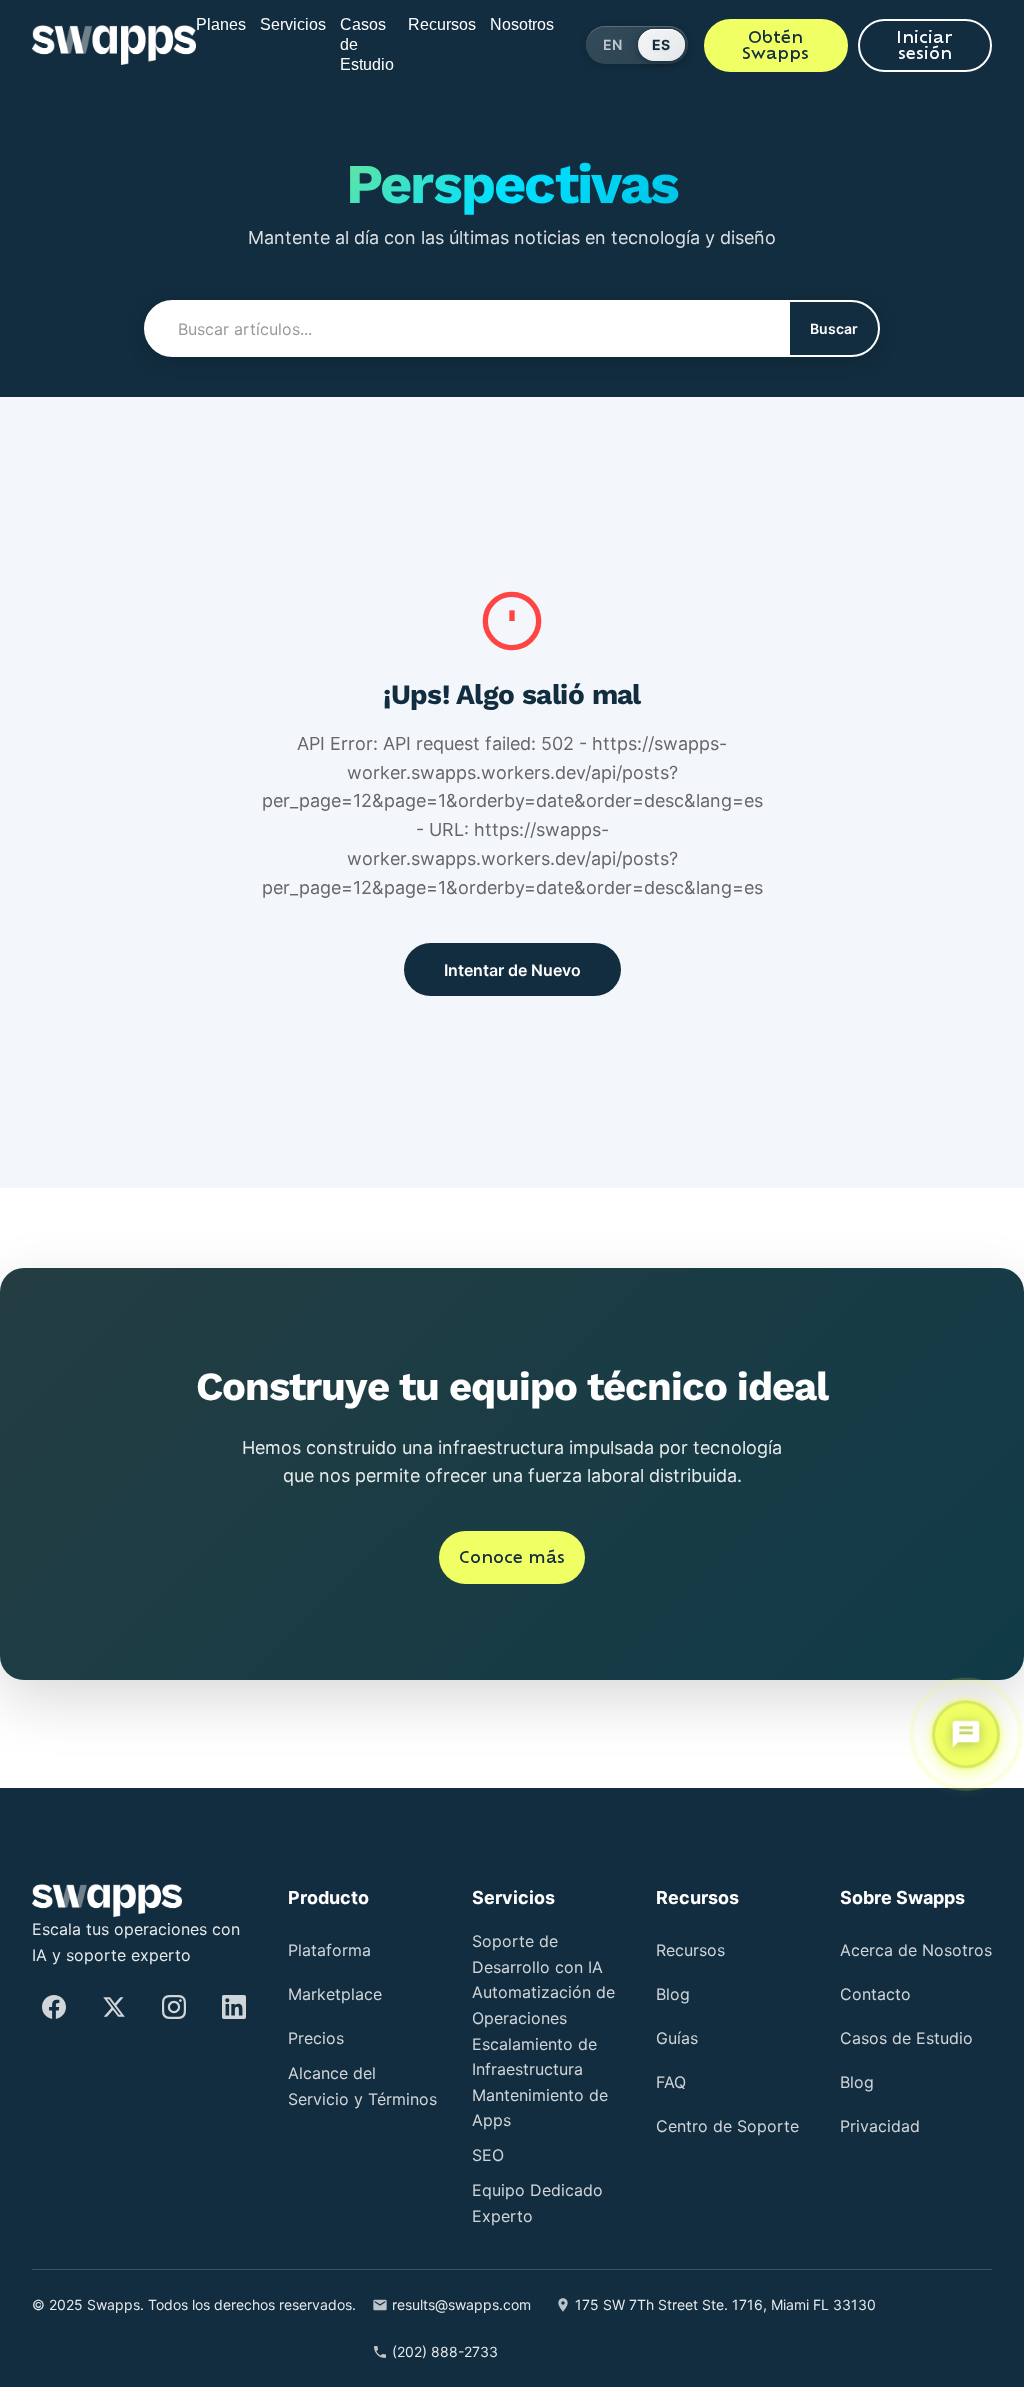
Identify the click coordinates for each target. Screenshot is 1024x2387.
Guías (680, 2039)
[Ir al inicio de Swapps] (104, 45)
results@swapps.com (519, 2305)
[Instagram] (174, 2007)
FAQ (672, 2083)
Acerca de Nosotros (882, 1955)
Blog (676, 1995)
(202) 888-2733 (490, 2351)
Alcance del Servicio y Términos (337, 2100)
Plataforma (337, 1951)
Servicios (284, 25)
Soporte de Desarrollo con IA (545, 1955)
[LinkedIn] (234, 2007)
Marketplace (342, 1995)
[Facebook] (54, 2007)
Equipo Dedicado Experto (548, 2204)
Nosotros (548, 25)
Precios (319, 2039)
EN (647, 44)
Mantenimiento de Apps (542, 2108)
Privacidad (886, 2134)
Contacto (880, 2002)
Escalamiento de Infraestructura (545, 2057)
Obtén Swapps (801, 44)
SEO (489, 2156)
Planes (204, 25)
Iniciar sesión (933, 44)
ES (696, 44)
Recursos (456, 25)
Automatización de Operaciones (543, 2006)
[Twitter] (114, 2007)
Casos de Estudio (370, 45)
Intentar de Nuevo (512, 969)
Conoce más (512, 1585)
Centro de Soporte (699, 2131)
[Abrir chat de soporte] (966, 1733)
